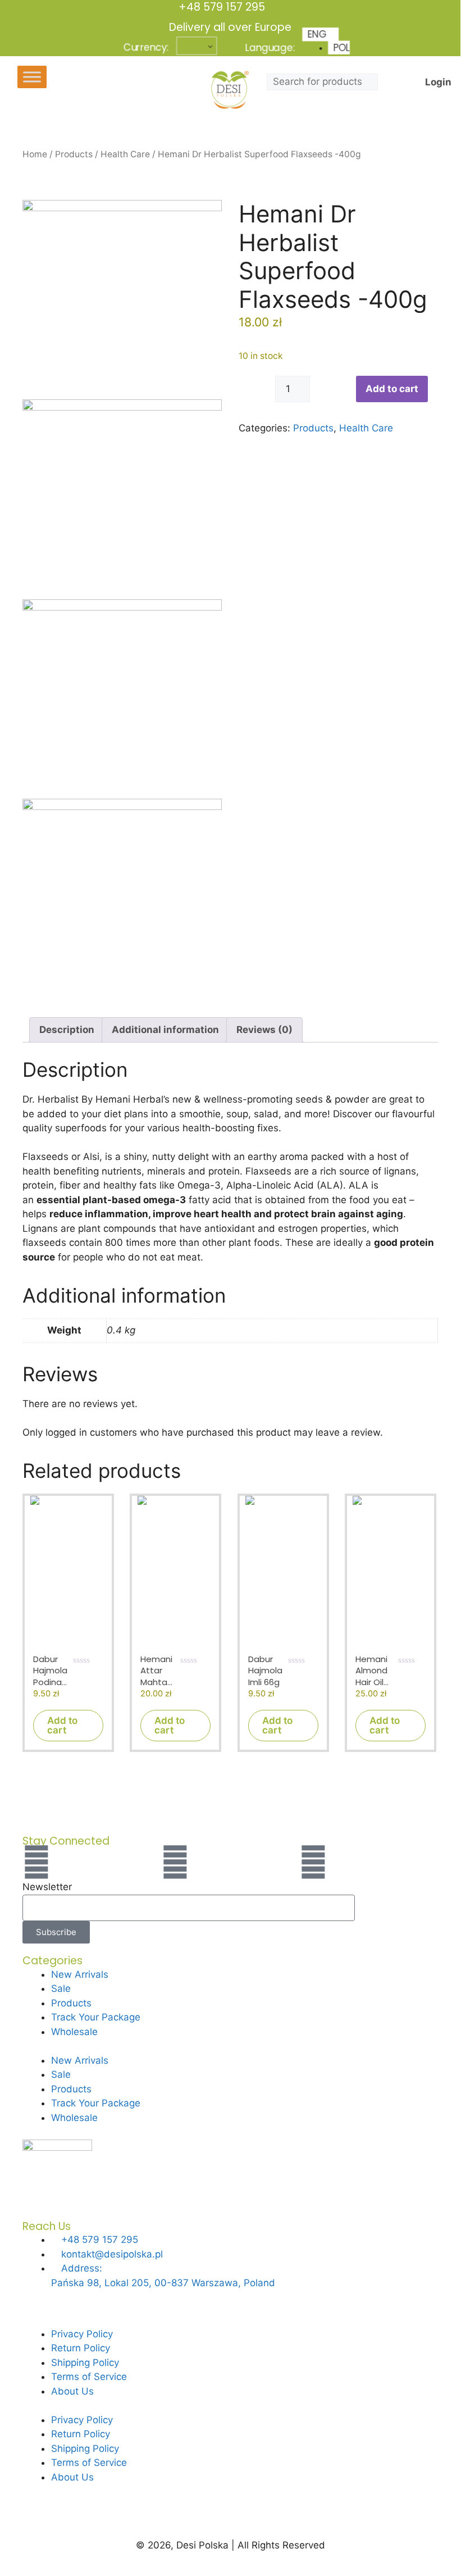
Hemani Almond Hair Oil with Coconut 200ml (374, 1671)
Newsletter (47, 1887)
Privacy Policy (82, 2334)
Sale (61, 1988)
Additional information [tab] (165, 1030)
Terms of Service (89, 2377)
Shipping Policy (85, 2363)
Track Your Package (96, 2017)
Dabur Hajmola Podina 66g (50, 1671)
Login (438, 82)
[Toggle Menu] (32, 77)
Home (35, 154)
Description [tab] (67, 1030)
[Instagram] (175, 1862)
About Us (72, 2391)
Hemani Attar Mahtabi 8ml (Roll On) (158, 1671)
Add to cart (392, 389)
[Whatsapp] (313, 1862)
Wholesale (74, 2032)
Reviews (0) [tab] (264, 1030)
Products (74, 154)
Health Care (125, 154)
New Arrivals (80, 1974)
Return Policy (81, 2348)
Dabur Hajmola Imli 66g (265, 1671)
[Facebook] (36, 1862)
